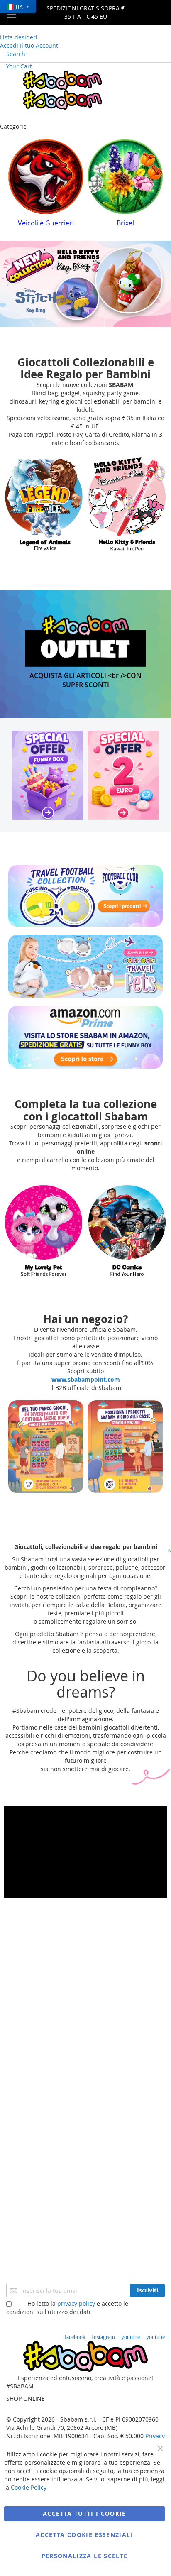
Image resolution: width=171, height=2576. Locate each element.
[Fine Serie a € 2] (123, 775)
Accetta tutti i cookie (84, 2514)
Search (16, 54)
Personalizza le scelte (85, 2556)
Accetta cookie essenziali (84, 2535)
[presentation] (15, 186)
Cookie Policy (29, 2487)
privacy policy (76, 2303)
